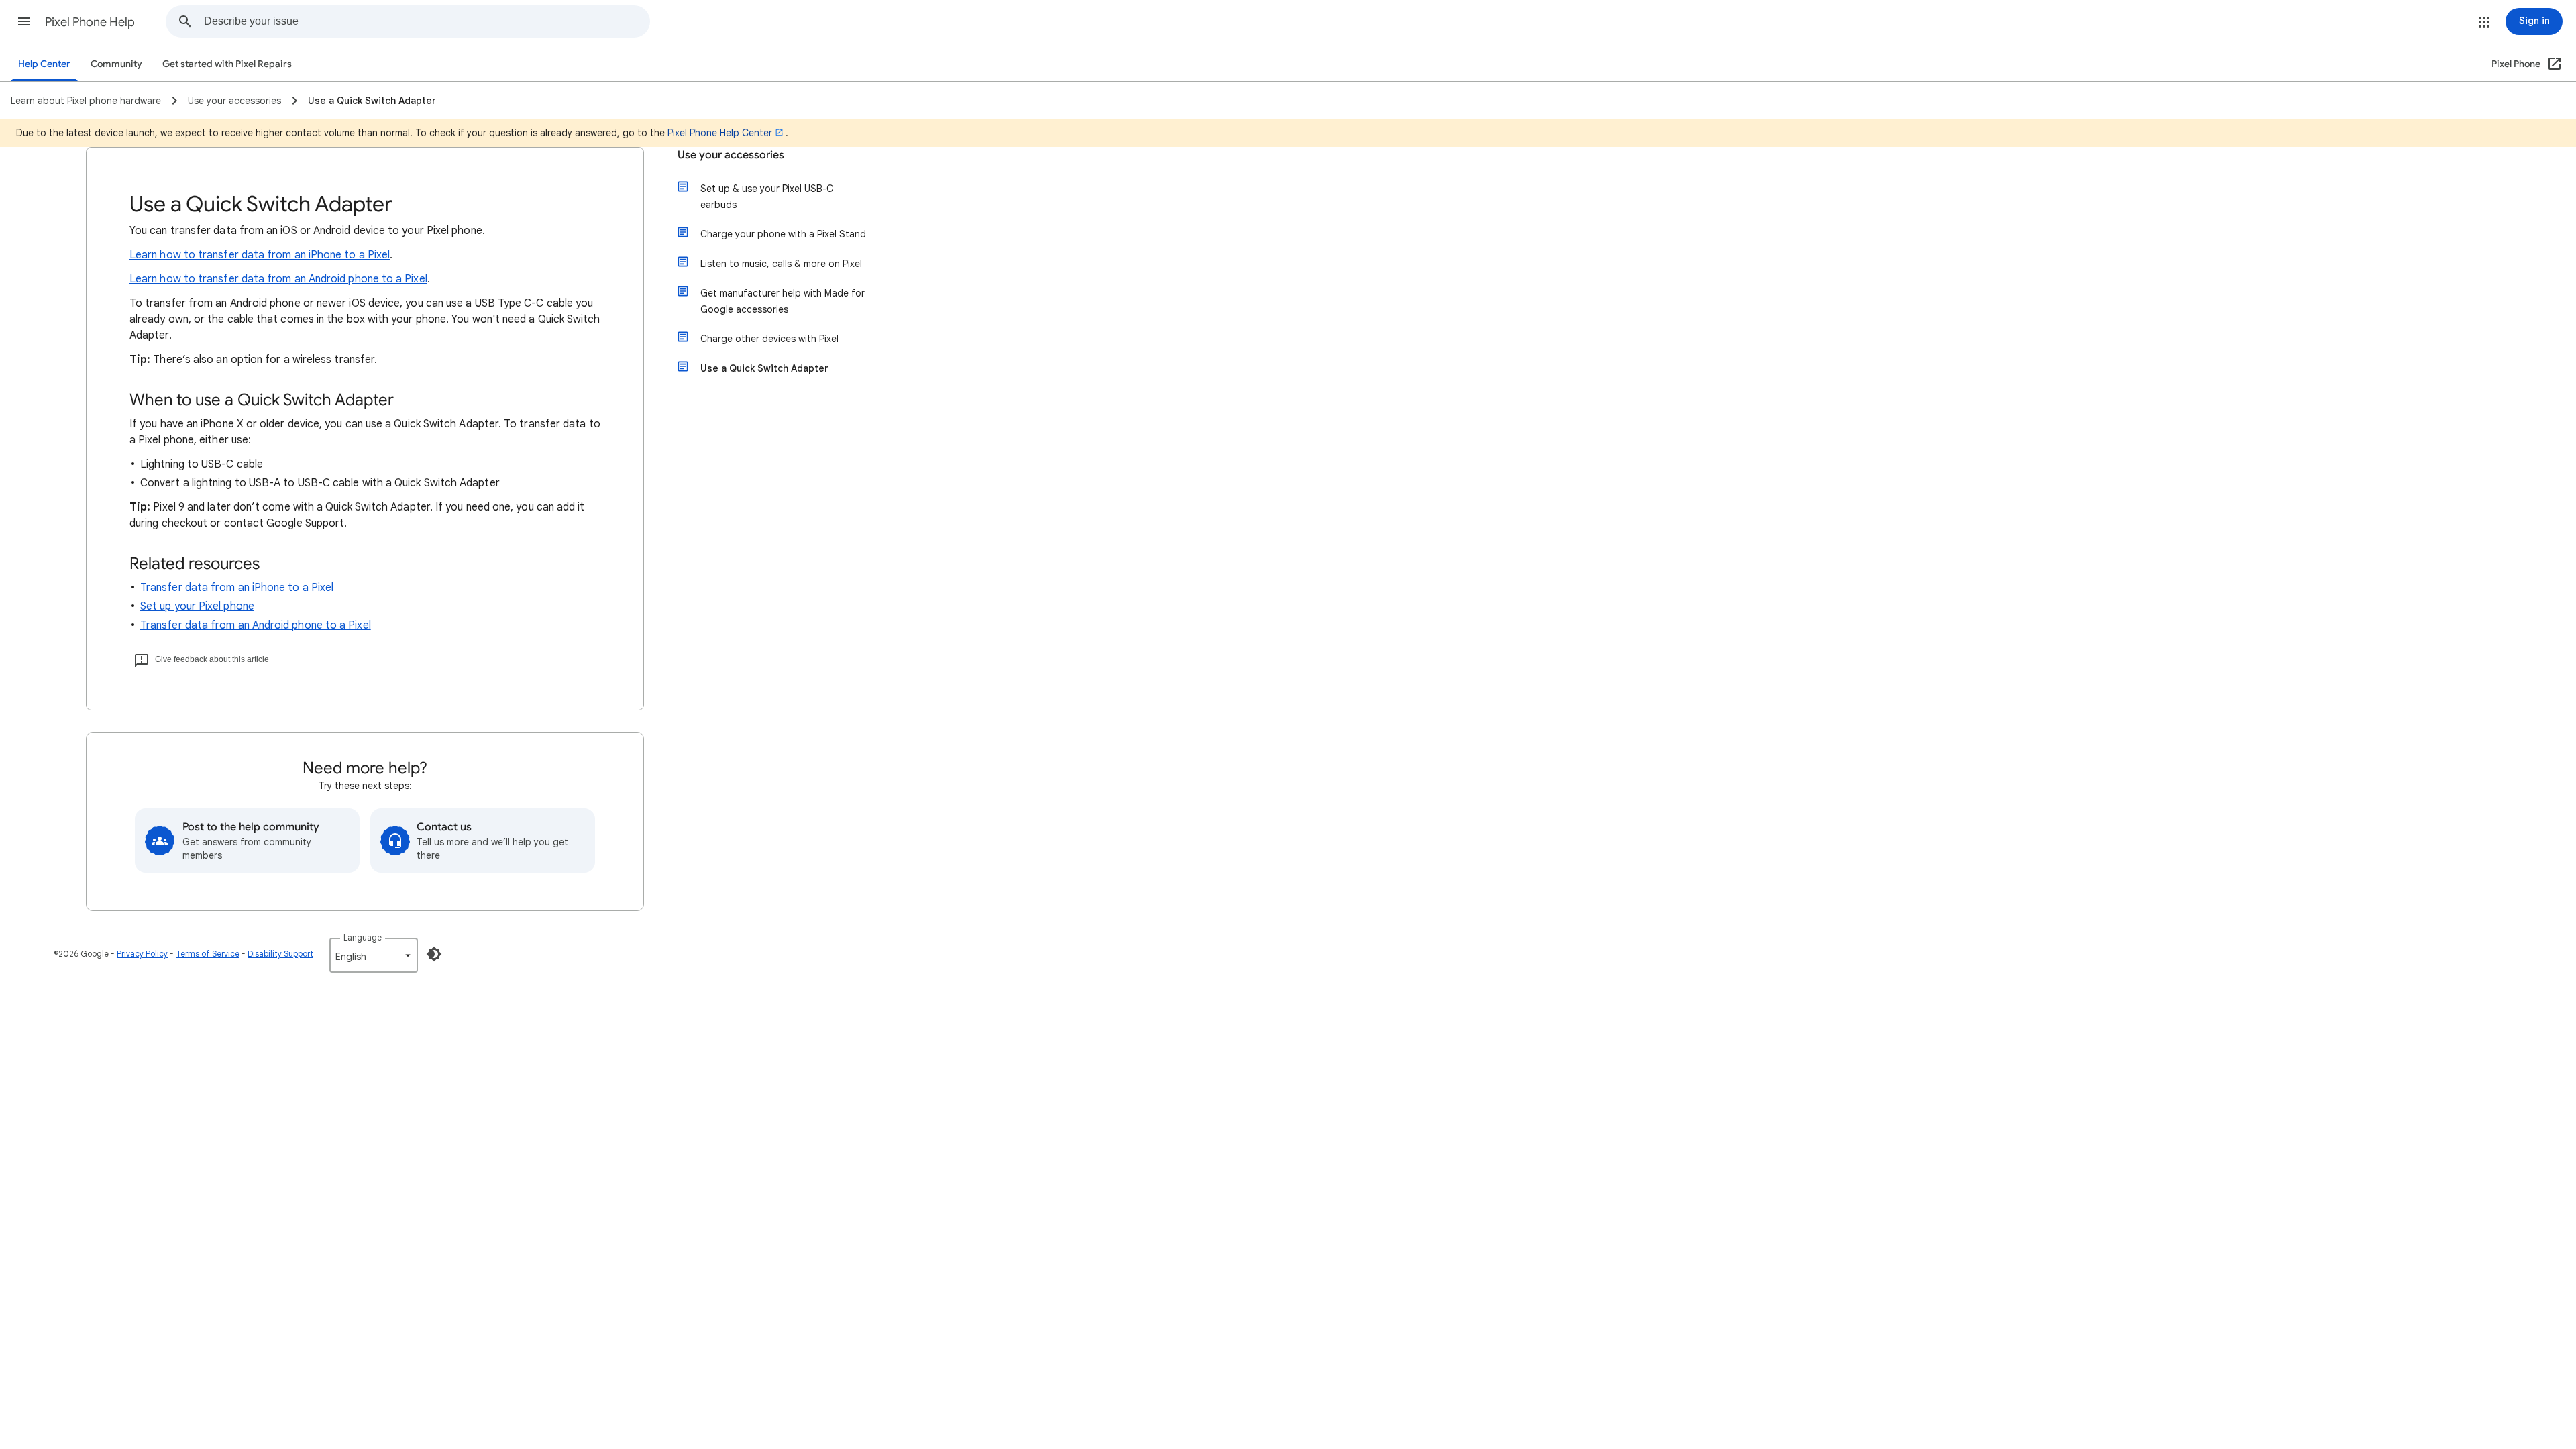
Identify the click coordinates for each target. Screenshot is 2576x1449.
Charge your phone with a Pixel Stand (783, 234)
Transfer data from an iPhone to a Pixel (237, 588)
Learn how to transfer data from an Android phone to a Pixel (278, 279)
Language (363, 937)
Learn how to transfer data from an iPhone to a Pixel (260, 255)
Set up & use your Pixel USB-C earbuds (767, 197)
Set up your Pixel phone (197, 606)
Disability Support (280, 954)
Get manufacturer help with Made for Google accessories (783, 301)
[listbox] (374, 955)
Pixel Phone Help (90, 22)
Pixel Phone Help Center (720, 133)
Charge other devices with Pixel (769, 339)
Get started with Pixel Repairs (227, 64)
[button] (24, 21)
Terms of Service (208, 954)
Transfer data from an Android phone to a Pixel (256, 625)
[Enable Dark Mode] (434, 954)
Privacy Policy (142, 954)
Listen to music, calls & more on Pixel (781, 264)
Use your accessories (731, 155)
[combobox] (427, 21)
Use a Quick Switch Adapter (764, 368)
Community (116, 64)
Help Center (44, 64)
